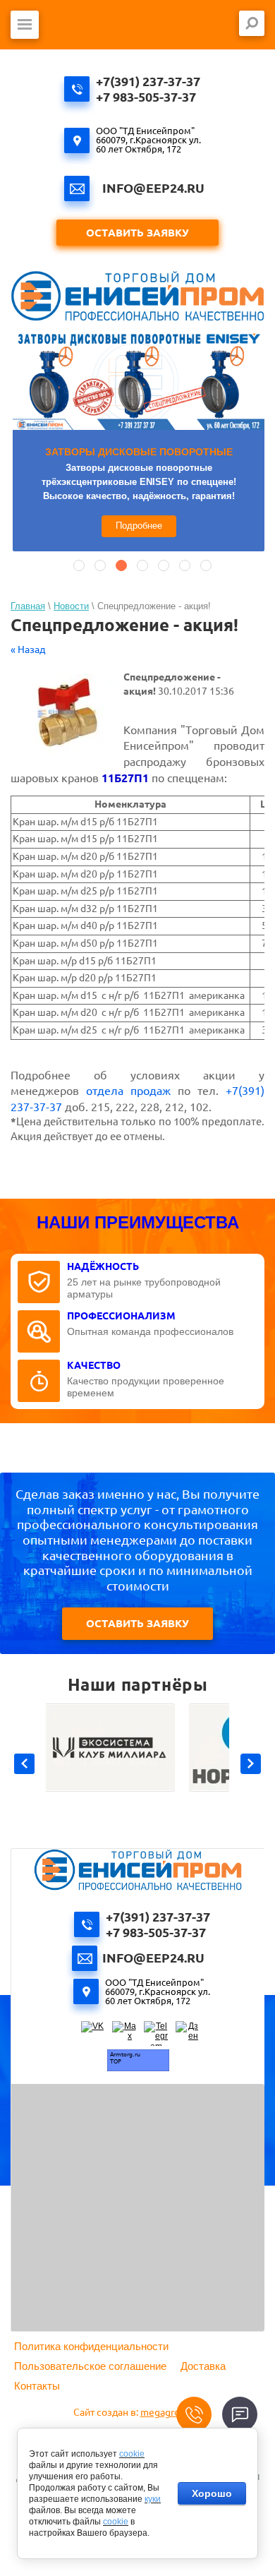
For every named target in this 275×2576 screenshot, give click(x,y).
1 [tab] (79, 565)
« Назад (28, 649)
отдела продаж (128, 1091)
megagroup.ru (171, 2412)
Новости (71, 606)
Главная (28, 606)
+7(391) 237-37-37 (148, 81)
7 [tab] (206, 565)
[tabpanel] (139, 442)
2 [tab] (100, 565)
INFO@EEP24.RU (153, 188)
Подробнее (139, 526)
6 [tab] (185, 565)
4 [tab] (142, 565)
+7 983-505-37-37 (146, 97)
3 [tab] (121, 565)
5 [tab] (164, 565)
